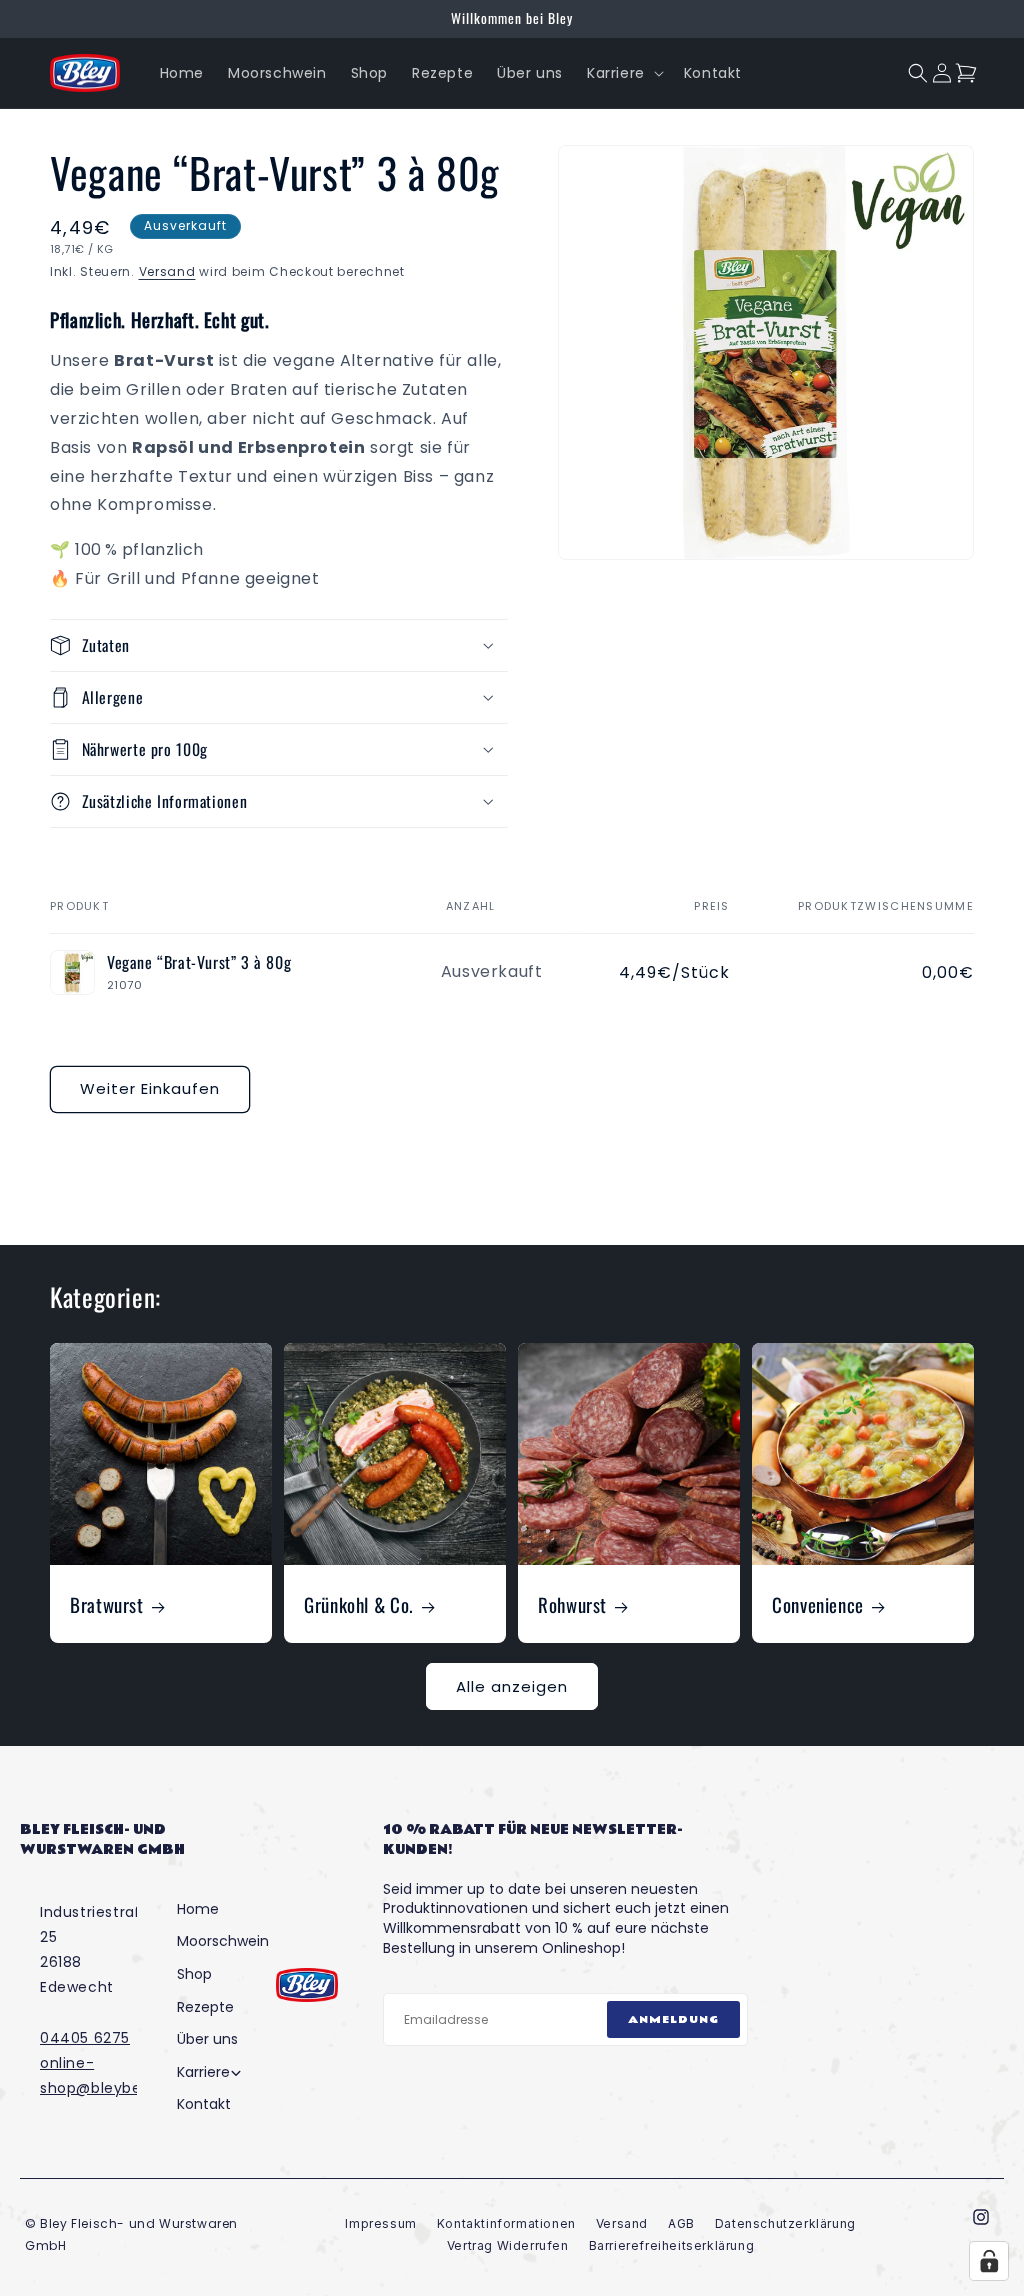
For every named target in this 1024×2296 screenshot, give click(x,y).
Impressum (380, 2223)
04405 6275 (85, 2038)
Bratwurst (107, 1604)
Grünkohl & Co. (359, 1604)
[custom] (981, 2217)
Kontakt (204, 2104)
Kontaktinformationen (506, 2223)
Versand (167, 271)
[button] (623, 73)
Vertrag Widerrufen (508, 2245)
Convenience (818, 1604)
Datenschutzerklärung (785, 2223)
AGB (681, 2223)
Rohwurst (572, 1604)
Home (198, 1909)
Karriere (203, 2072)
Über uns (207, 2039)
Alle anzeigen (512, 1686)
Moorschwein (223, 1941)
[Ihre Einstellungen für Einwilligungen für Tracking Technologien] (989, 2261)
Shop (194, 1974)
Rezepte (205, 2007)
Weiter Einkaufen (150, 1088)
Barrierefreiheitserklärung (672, 2245)
